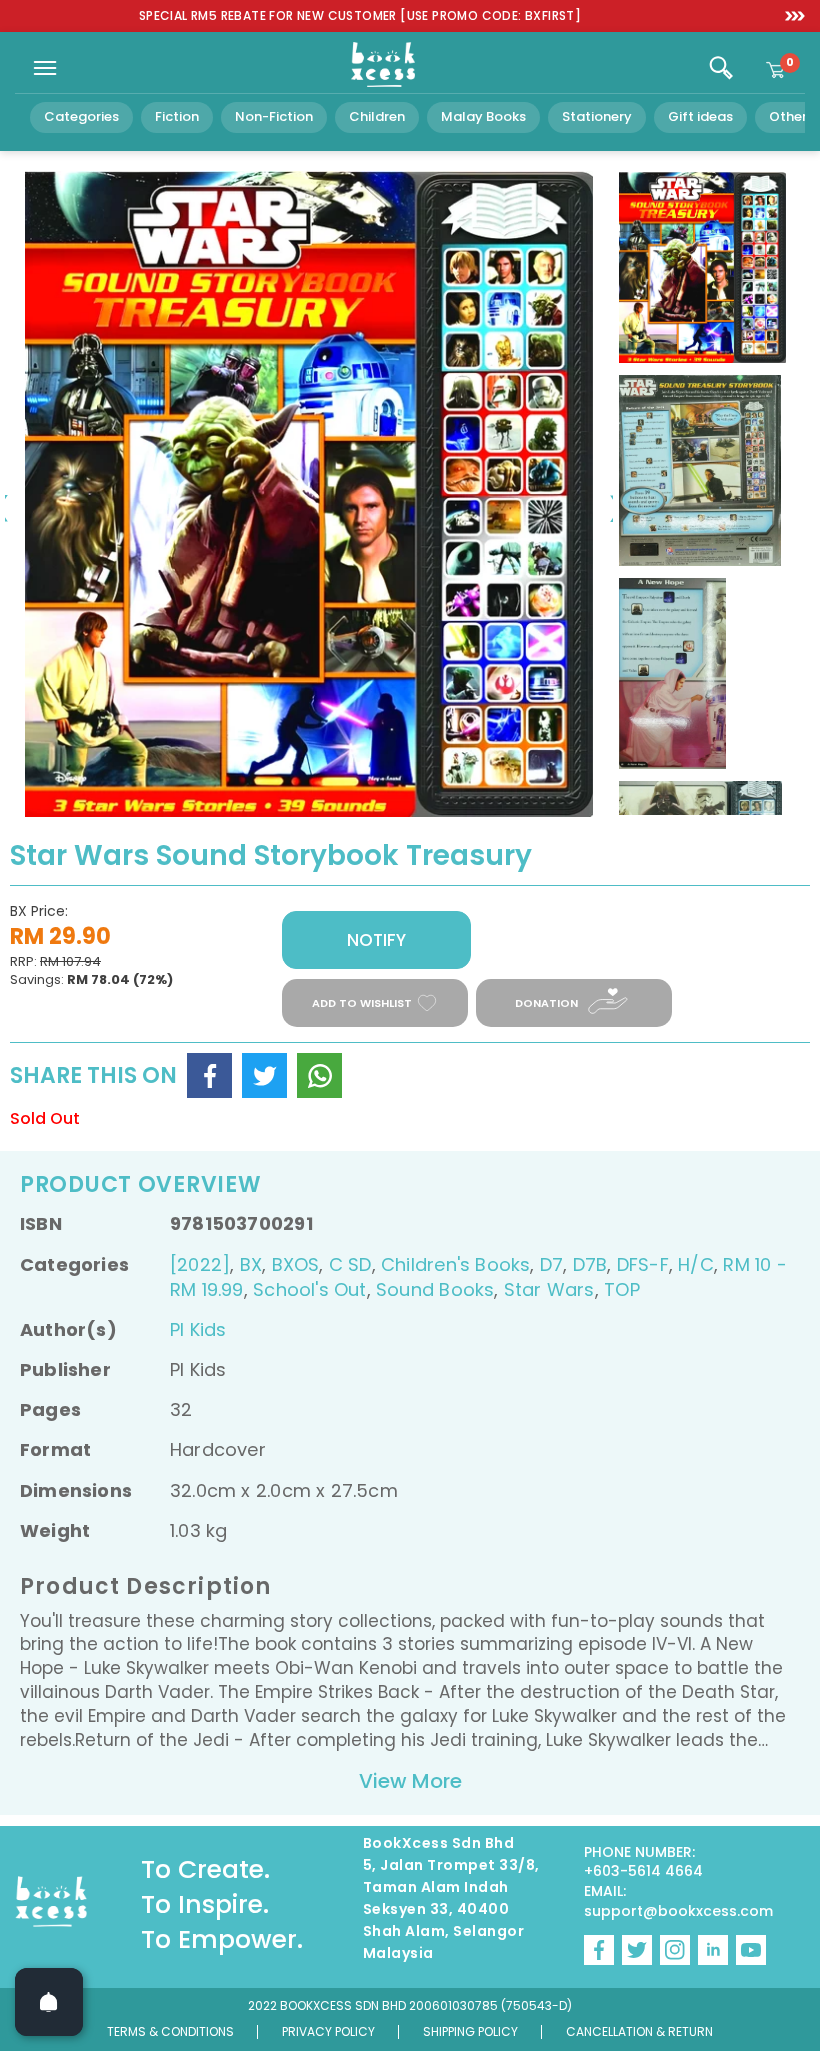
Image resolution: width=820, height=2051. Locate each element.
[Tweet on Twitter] (264, 1075)
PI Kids (198, 1329)
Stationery (597, 116)
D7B (590, 1264)
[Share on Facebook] (209, 1075)
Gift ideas (700, 116)
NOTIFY (376, 940)
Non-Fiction (274, 116)
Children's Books (455, 1264)
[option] (360, 16)
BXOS (296, 1264)
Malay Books (483, 116)
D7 (551, 1264)
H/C (696, 1264)
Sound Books (435, 1289)
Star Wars (549, 1289)
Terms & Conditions (170, 2031)
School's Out (310, 1289)
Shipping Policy (470, 2031)
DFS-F (643, 1264)
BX (251, 1264)
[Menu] (45, 68)
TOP (622, 1289)
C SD (350, 1264)
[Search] (721, 68)
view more (410, 1781)
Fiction (177, 116)
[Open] (49, 2002)
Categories (81, 116)
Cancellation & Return (639, 2031)
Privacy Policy (328, 2031)
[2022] (200, 1264)
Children (377, 116)
